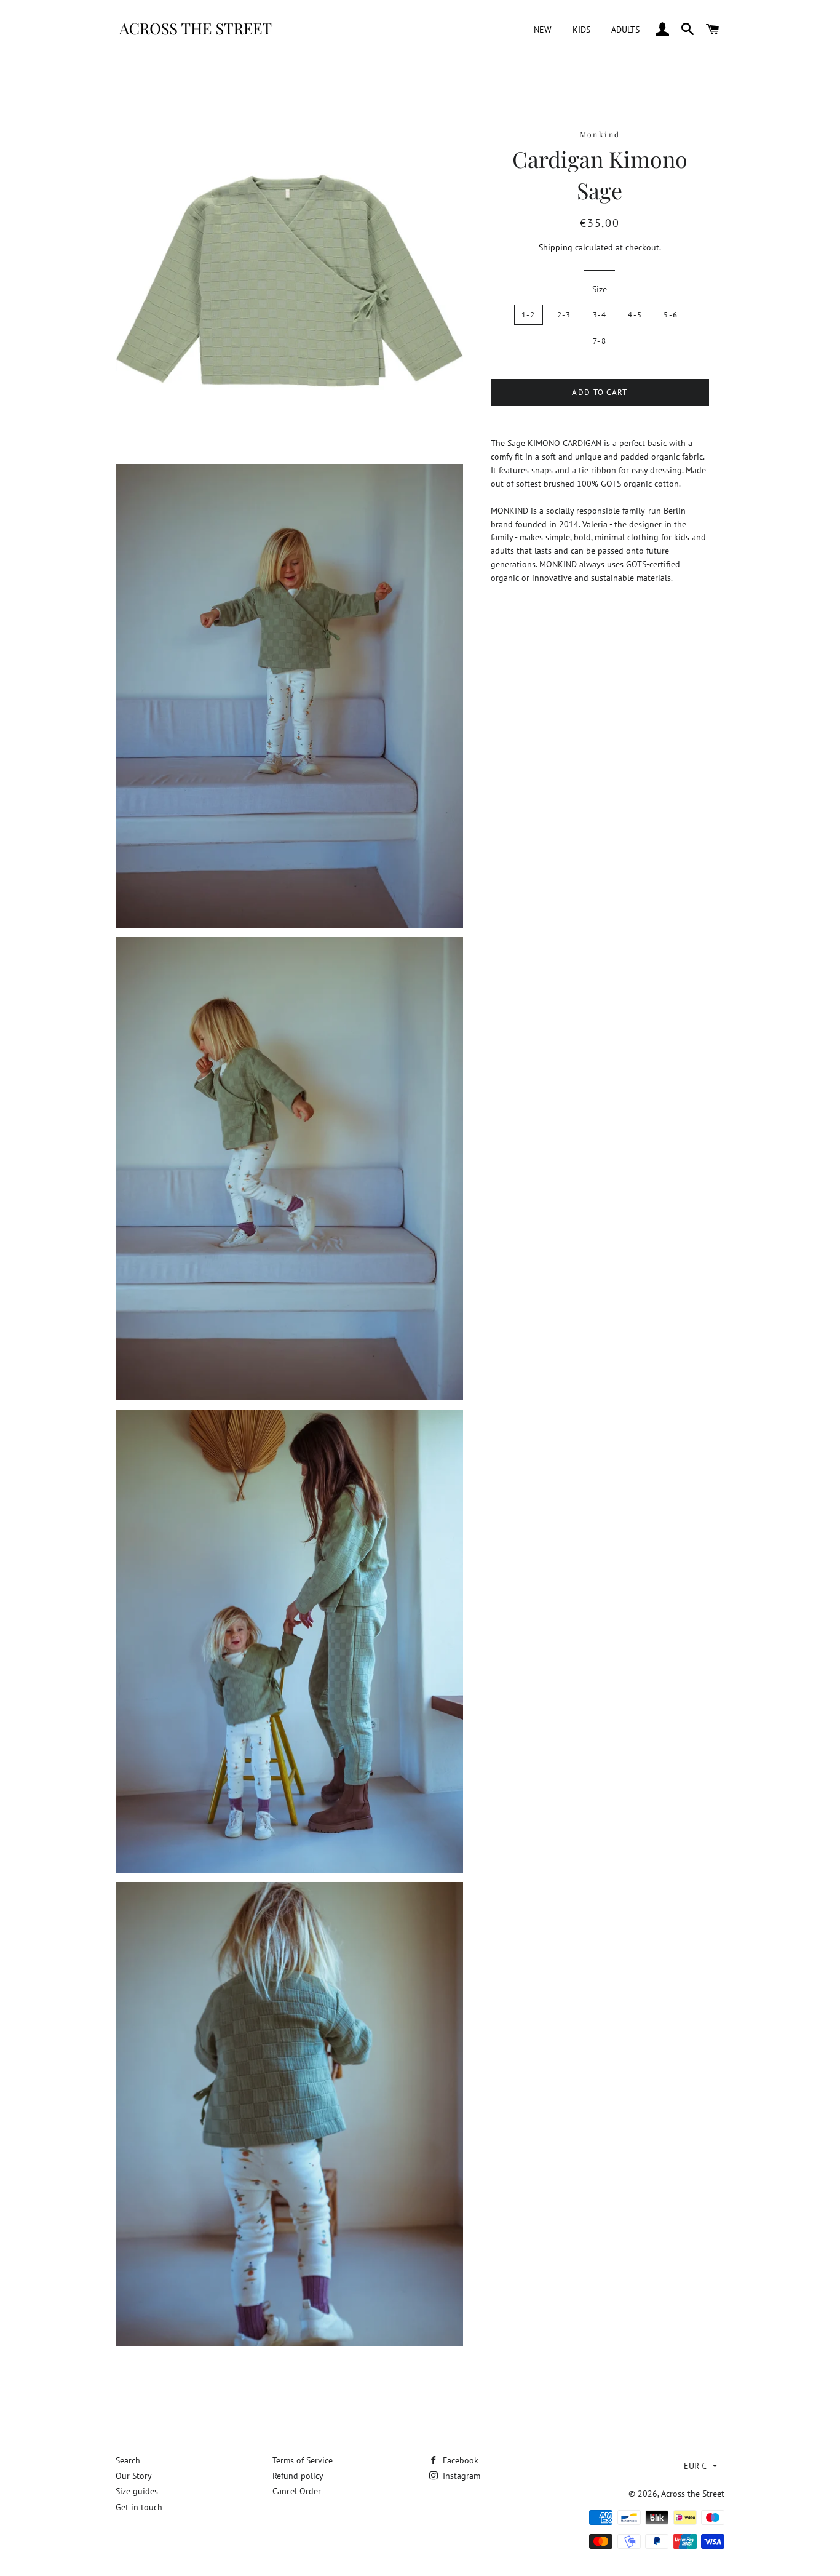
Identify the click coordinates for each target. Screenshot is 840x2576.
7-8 (600, 341)
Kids (581, 30)
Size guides (137, 2491)
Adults (625, 30)
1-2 (529, 315)
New (543, 30)
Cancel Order (297, 2491)
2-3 (564, 315)
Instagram (460, 2476)
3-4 (600, 315)
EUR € (695, 2466)
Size (600, 289)
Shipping (556, 247)
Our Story (134, 2476)
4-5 (635, 315)
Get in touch (139, 2507)
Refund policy (298, 2476)
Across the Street (693, 2494)
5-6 (671, 315)
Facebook (459, 2460)
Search (128, 2460)
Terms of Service (303, 2460)
